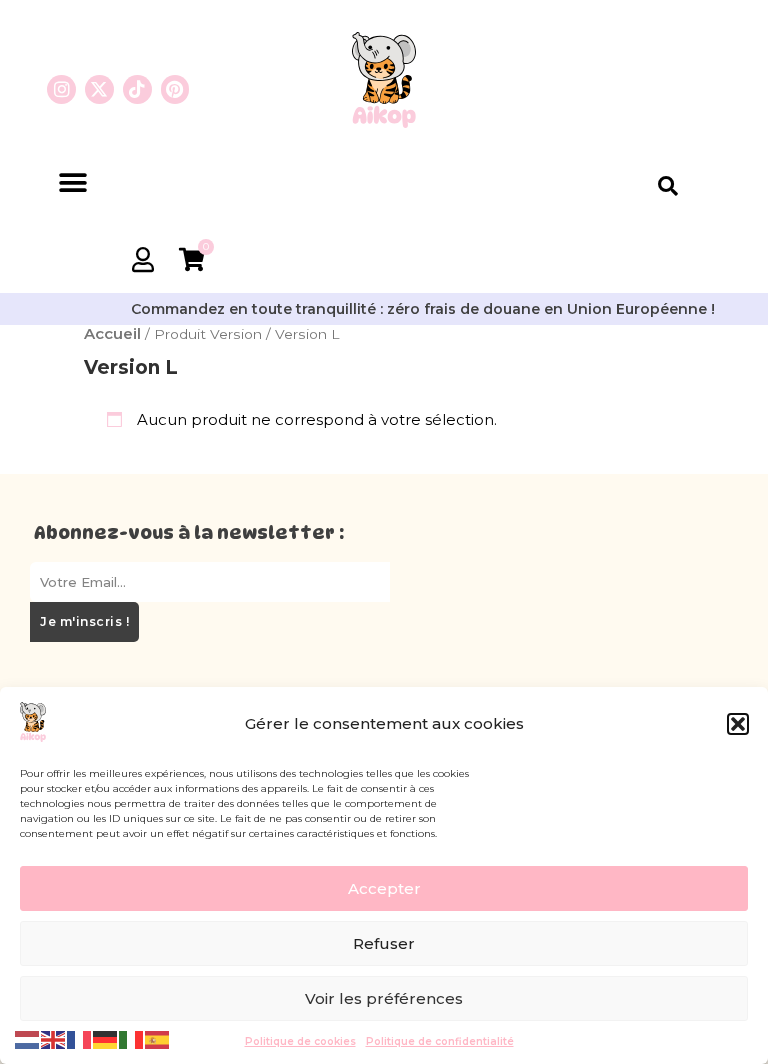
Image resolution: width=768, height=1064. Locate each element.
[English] (54, 1038)
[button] (738, 724)
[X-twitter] (99, 89)
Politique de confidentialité (440, 1041)
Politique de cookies (300, 1041)
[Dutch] (28, 1038)
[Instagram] (61, 89)
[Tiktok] (137, 89)
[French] (80, 1038)
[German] (106, 1038)
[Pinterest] (175, 89)
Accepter (384, 888)
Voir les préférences (384, 998)
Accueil (112, 333)
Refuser (384, 943)
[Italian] (132, 1038)
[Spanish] (158, 1038)
